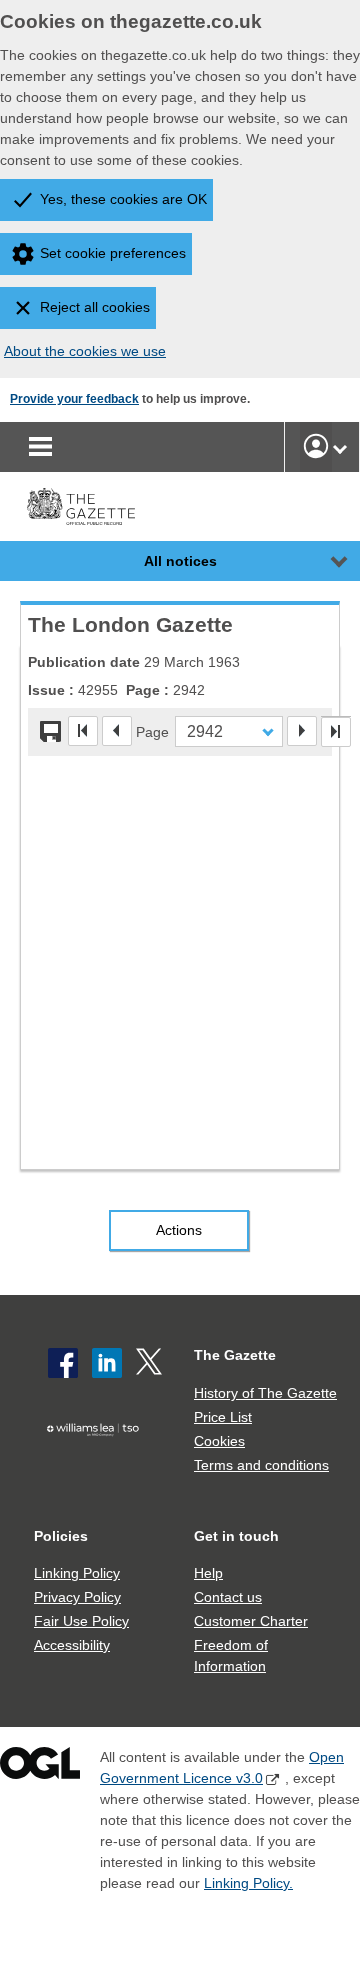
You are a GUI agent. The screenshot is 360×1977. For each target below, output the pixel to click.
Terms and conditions (261, 1465)
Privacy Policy (77, 1597)
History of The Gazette (265, 1393)
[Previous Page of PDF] (117, 731)
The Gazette (235, 1355)
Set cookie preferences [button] (113, 253)
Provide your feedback (74, 399)
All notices (180, 561)
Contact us (228, 1597)
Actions (179, 1230)
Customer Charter (251, 1621)
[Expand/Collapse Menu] (324, 561)
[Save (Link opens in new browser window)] (51, 732)
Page (152, 731)
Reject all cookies (95, 307)
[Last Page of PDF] (336, 732)
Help (208, 1573)
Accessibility (72, 1645)
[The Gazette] (81, 506)
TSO (97, 1459)
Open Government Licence (40, 1767)
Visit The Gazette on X (151, 1363)
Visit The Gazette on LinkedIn (107, 1363)
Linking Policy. (248, 1883)
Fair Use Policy (81, 1621)
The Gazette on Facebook (63, 1363)
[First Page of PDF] (83, 731)
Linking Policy (77, 1573)
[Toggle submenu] (340, 447)
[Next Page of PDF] (302, 731)
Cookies (219, 1441)
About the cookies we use (85, 351)
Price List (223, 1417)
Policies (61, 1536)
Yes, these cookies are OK (123, 199)
